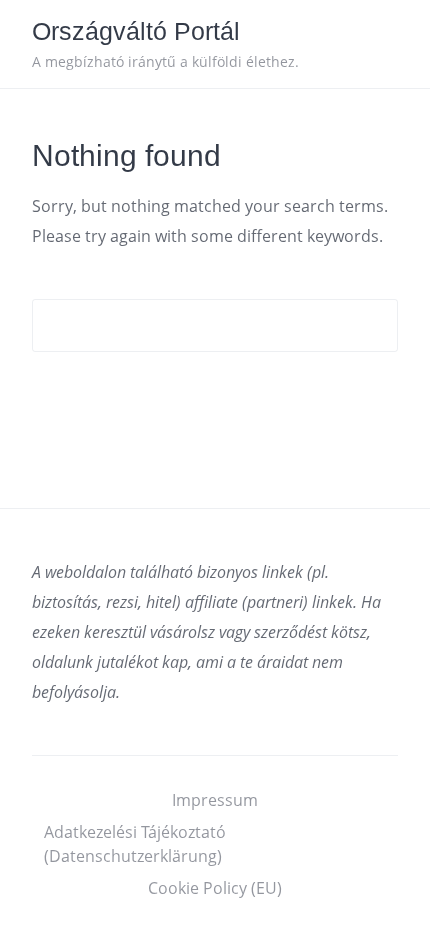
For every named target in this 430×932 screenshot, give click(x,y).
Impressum (215, 800)
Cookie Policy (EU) (215, 888)
